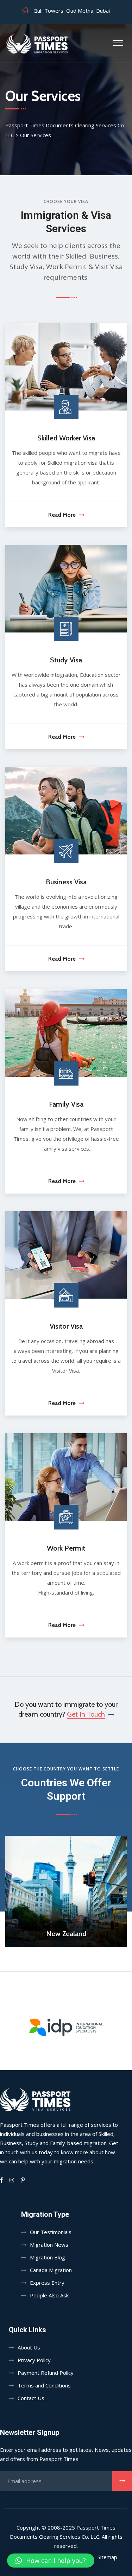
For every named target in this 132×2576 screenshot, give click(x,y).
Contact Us (31, 2398)
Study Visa (66, 660)
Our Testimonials (51, 2232)
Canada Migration (51, 2270)
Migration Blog (48, 2257)
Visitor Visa (66, 1326)
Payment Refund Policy (46, 2373)
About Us (29, 2347)
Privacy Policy (34, 2360)
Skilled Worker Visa (66, 438)
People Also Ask (49, 2295)
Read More (62, 515)
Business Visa (66, 882)
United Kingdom (66, 1934)
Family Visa (66, 1104)
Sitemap (107, 2557)
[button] (51, 2561)
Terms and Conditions (44, 2385)
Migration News (49, 2245)
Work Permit (66, 1548)
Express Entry (47, 2283)
